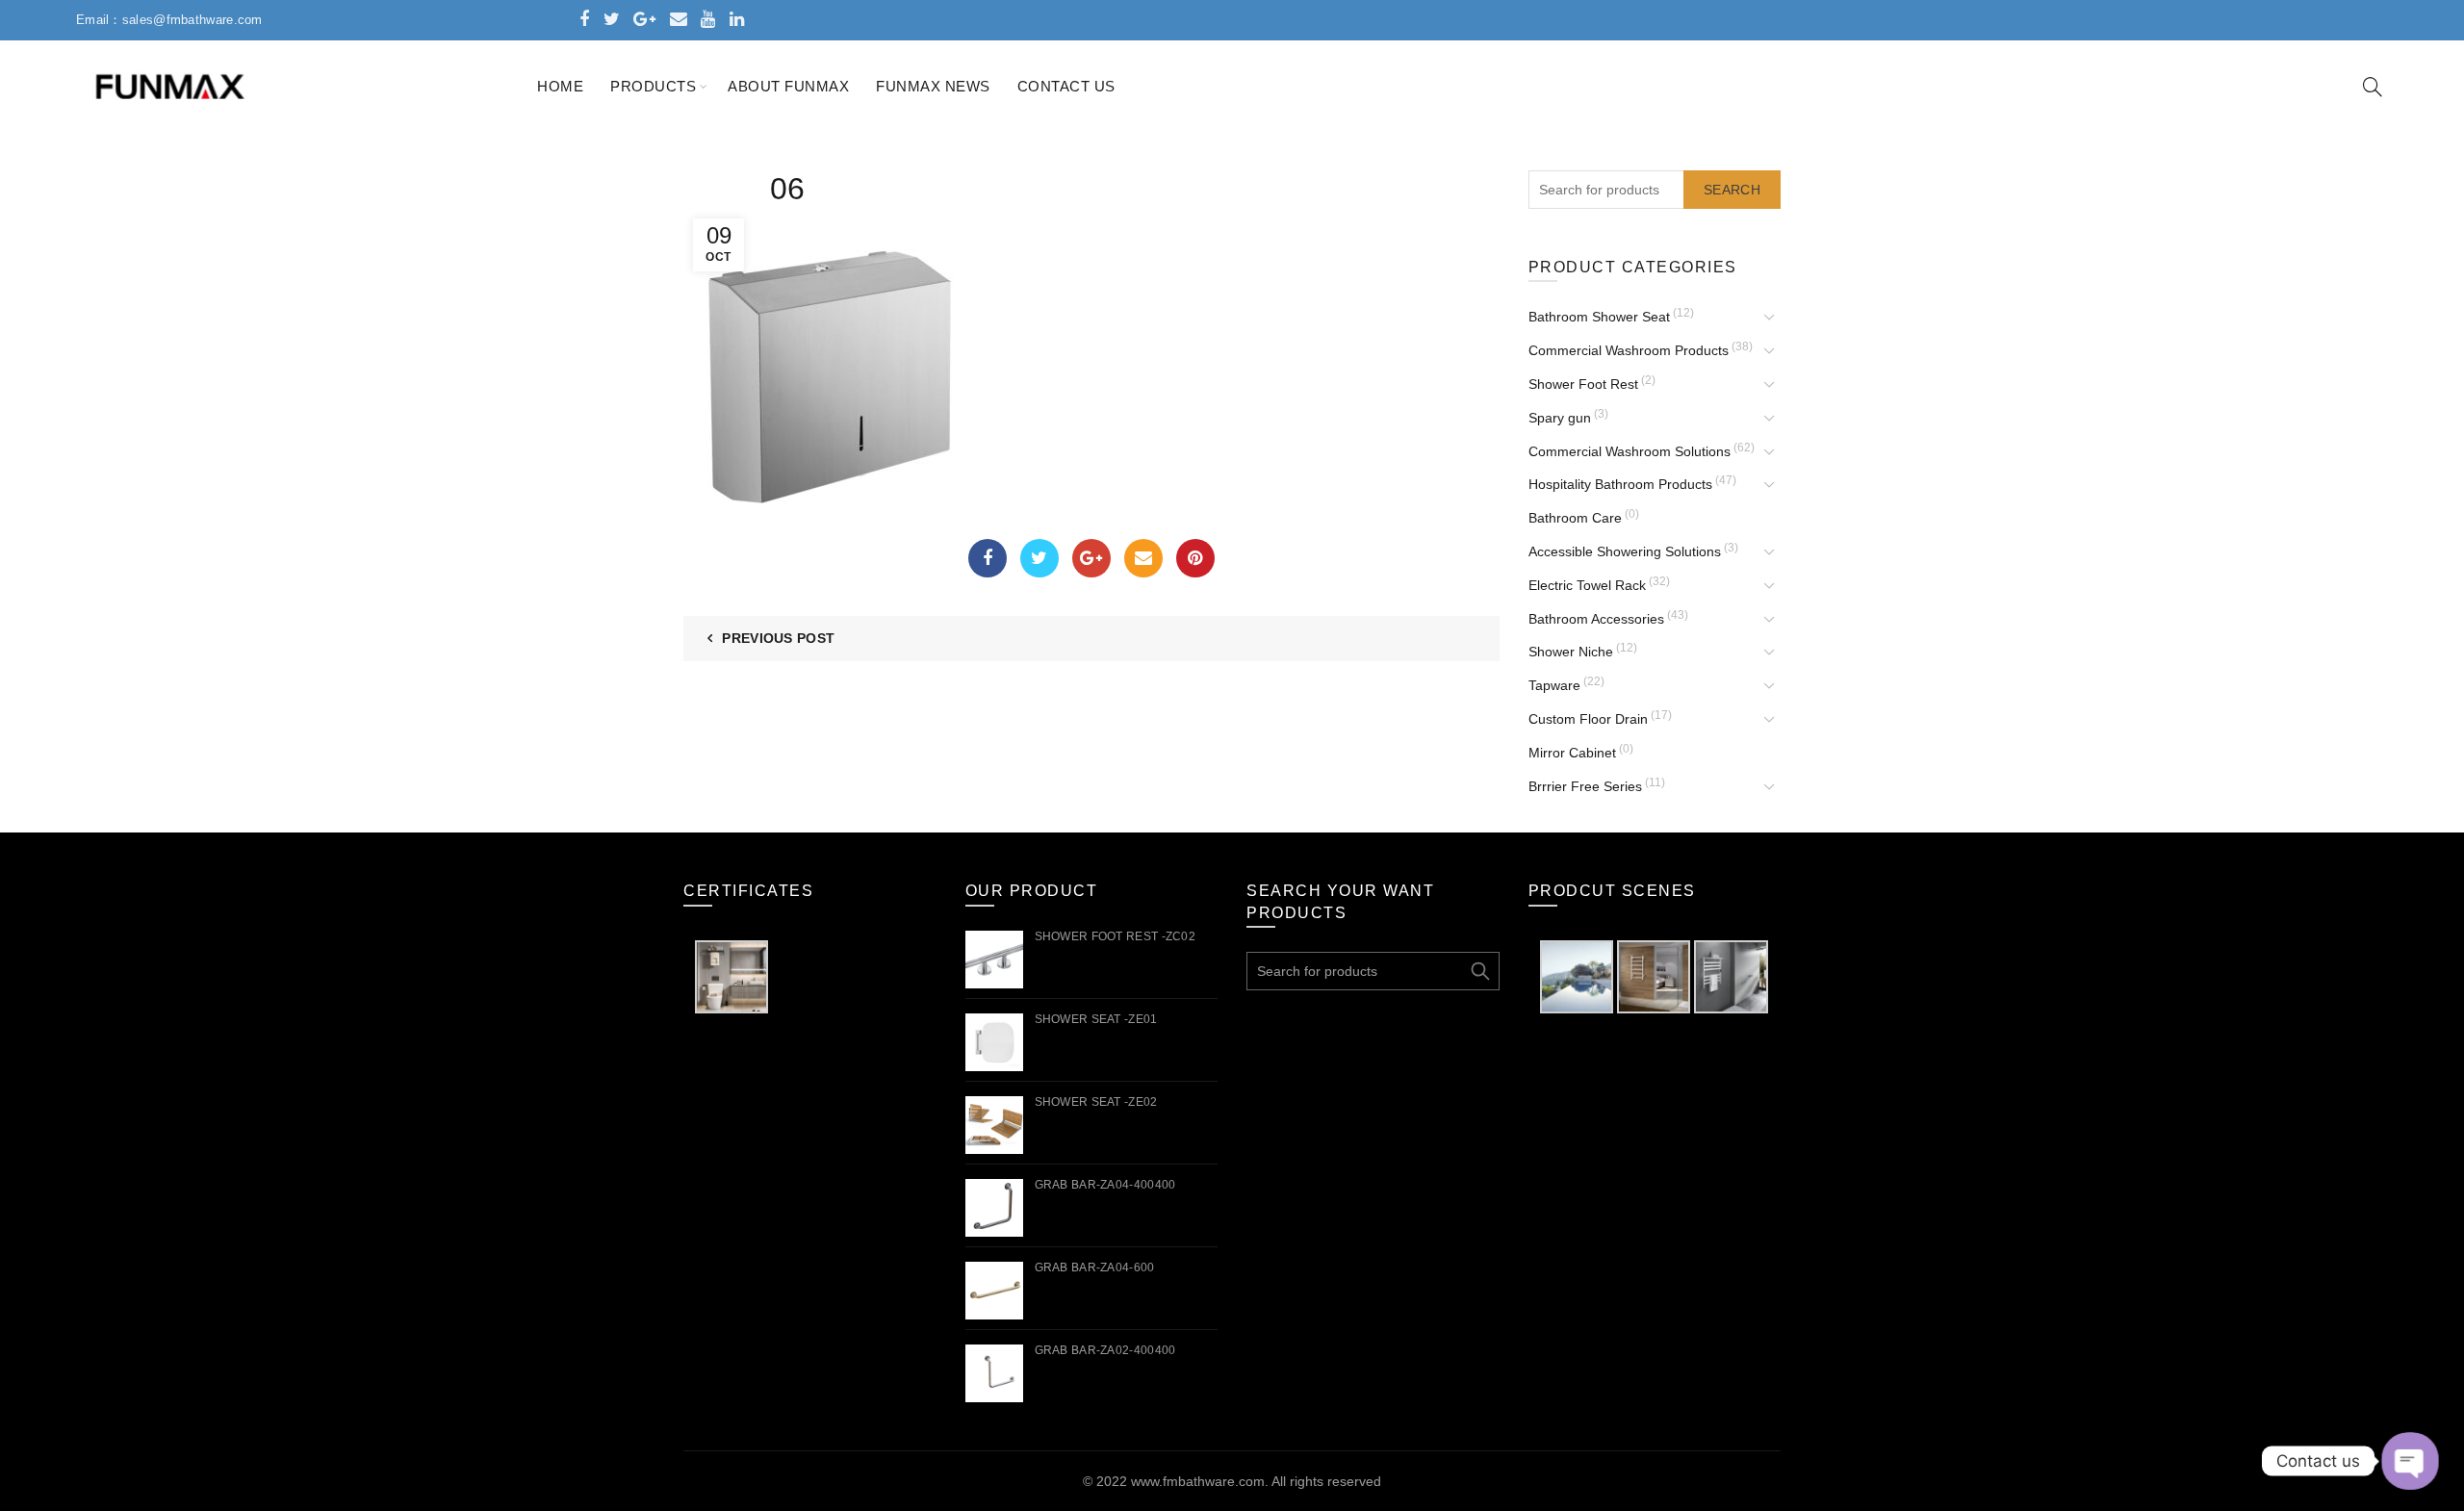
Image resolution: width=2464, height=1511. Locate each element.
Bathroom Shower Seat (1599, 317)
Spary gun (1560, 418)
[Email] (1143, 558)
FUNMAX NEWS (933, 86)
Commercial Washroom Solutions (1630, 451)
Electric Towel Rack (1587, 585)
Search (1732, 190)
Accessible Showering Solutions (1625, 551)
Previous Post (778, 638)
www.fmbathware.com (1198, 1481)
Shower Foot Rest (1583, 384)
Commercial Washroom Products (1629, 350)
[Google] (1091, 558)
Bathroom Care (1575, 518)
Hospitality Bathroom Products (1620, 484)
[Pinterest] (1195, 558)
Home (560, 86)
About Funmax (788, 86)
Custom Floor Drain (1588, 719)
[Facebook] (988, 558)
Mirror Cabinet (1572, 753)
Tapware (1554, 685)
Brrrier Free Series (1585, 786)
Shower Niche (1571, 652)
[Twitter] (1039, 558)
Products (653, 86)
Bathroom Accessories (1596, 619)
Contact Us (1066, 86)
